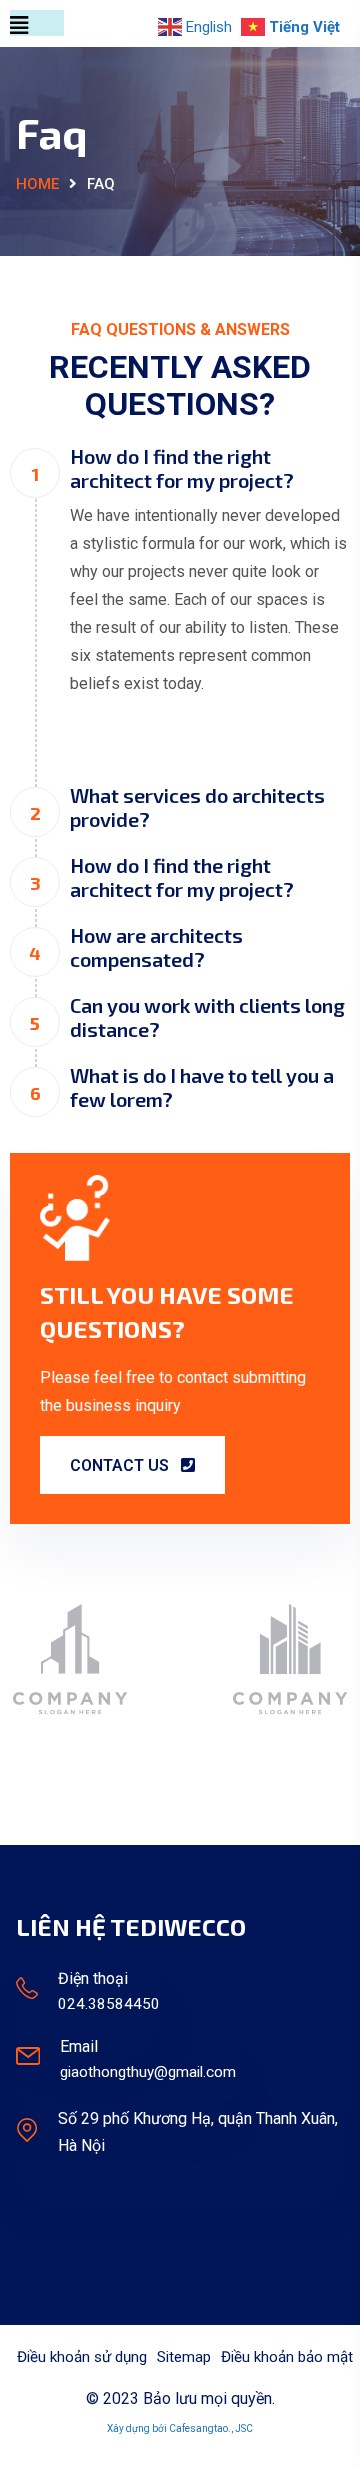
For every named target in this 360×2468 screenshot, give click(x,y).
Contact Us (121, 1465)
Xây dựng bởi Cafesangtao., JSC (180, 2428)
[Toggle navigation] (37, 23)
